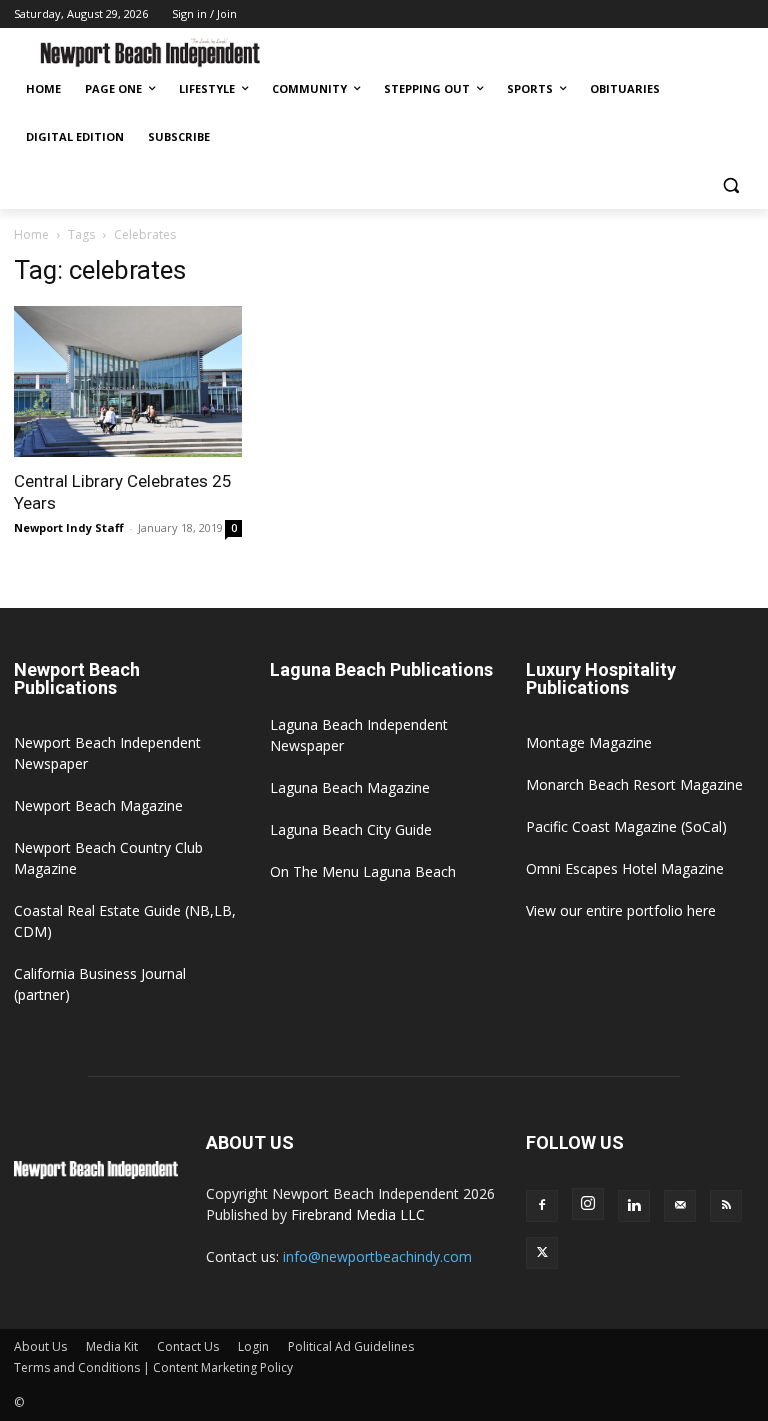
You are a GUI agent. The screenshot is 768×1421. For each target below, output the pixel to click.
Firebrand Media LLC (358, 1214)
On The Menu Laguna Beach (363, 871)
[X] (542, 1253)
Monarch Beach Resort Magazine (634, 784)
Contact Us (188, 1346)
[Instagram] (588, 1204)
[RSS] (726, 1206)
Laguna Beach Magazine (350, 787)
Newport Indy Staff (69, 527)
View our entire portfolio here (621, 910)
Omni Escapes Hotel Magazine (625, 868)
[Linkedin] (634, 1206)
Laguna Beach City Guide (351, 829)
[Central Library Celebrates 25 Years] (128, 381)
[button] (730, 185)
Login (253, 1346)
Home (31, 234)
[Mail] (680, 1206)
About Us (40, 1346)
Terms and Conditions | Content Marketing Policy (153, 1367)
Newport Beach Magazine (98, 805)
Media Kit (112, 1346)
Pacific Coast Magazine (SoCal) (626, 826)
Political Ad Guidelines (351, 1346)
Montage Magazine (589, 742)
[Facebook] (542, 1206)
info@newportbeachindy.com (377, 1256)
